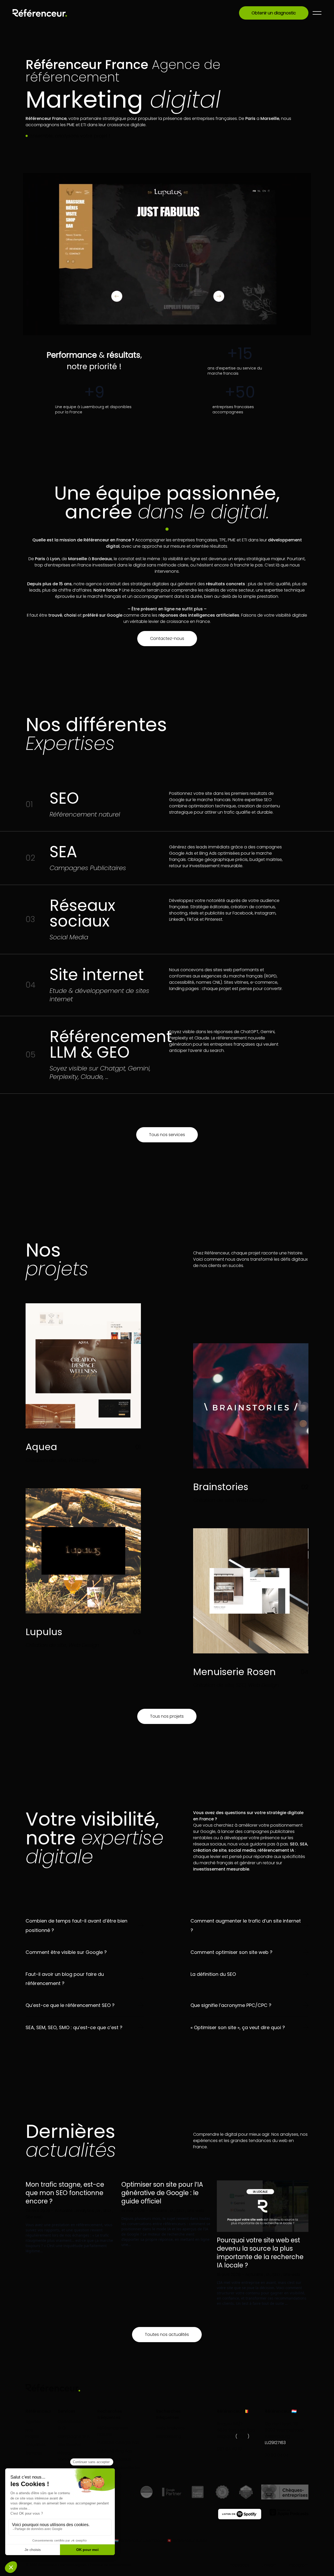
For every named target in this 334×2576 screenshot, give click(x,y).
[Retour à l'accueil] (40, 13)
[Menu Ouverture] (317, 13)
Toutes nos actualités (167, 2334)
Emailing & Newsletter (119, 2468)
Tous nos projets (167, 1716)
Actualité (64, 2211)
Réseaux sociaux (66, 2456)
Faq (29, 2461)
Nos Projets (32, 2433)
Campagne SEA (74, 2436)
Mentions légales (73, 2565)
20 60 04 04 (277, 2455)
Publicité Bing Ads (115, 2451)
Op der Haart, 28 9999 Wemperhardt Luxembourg (285, 2430)
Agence (34, 2422)
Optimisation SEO (71, 2425)
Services (34, 2453)
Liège (242, 2436)
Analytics (85, 2211)
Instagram (299, 2565)
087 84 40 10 (229, 2449)
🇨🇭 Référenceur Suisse (187, 2540)
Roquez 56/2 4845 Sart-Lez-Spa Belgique (236, 2430)
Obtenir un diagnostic (274, 13)
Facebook (240, 2565)
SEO (108, 2211)
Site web (34, 2217)
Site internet (70, 2445)
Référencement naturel (113, 2431)
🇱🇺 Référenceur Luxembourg (140, 2540)
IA (99, 2211)
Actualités (36, 2445)
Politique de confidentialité (111, 2565)
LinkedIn (269, 2565)
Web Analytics (170, 2428)
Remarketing (169, 2436)
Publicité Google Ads (118, 2443)
